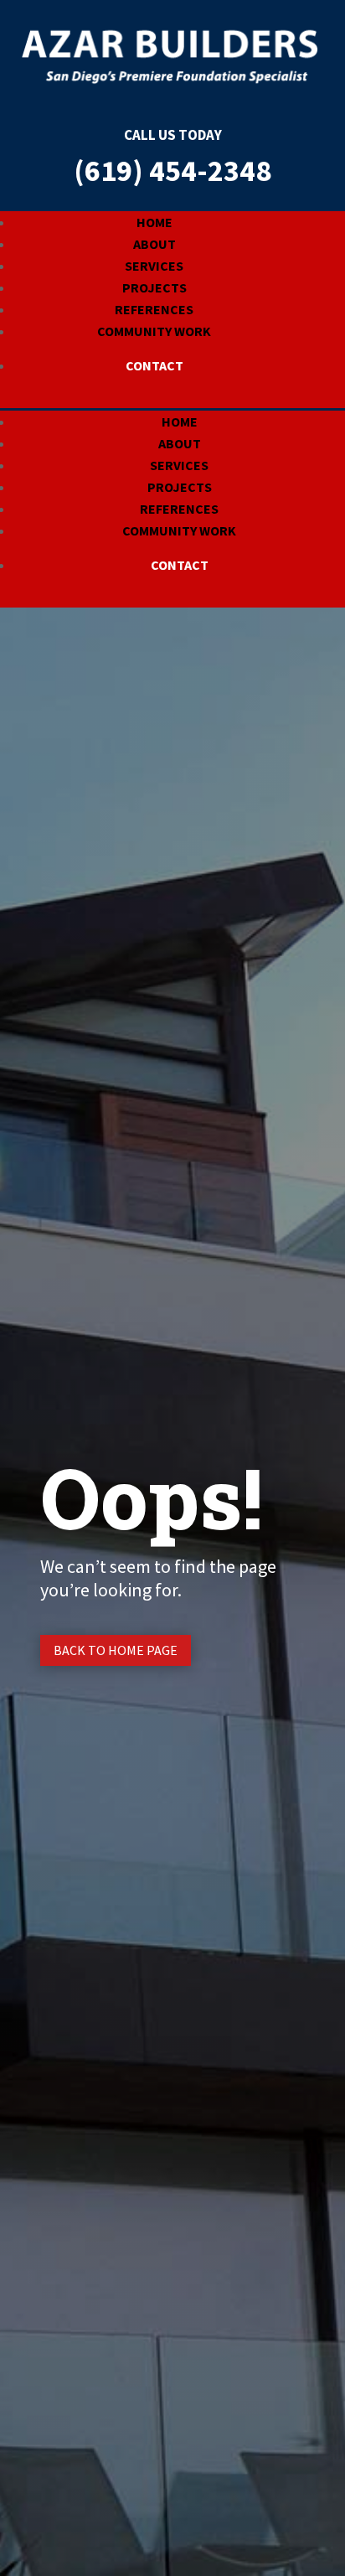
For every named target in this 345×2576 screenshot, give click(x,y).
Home (154, 222)
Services (154, 266)
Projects (154, 287)
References (154, 309)
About (154, 244)
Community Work (154, 331)
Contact (154, 365)
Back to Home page (116, 1650)
